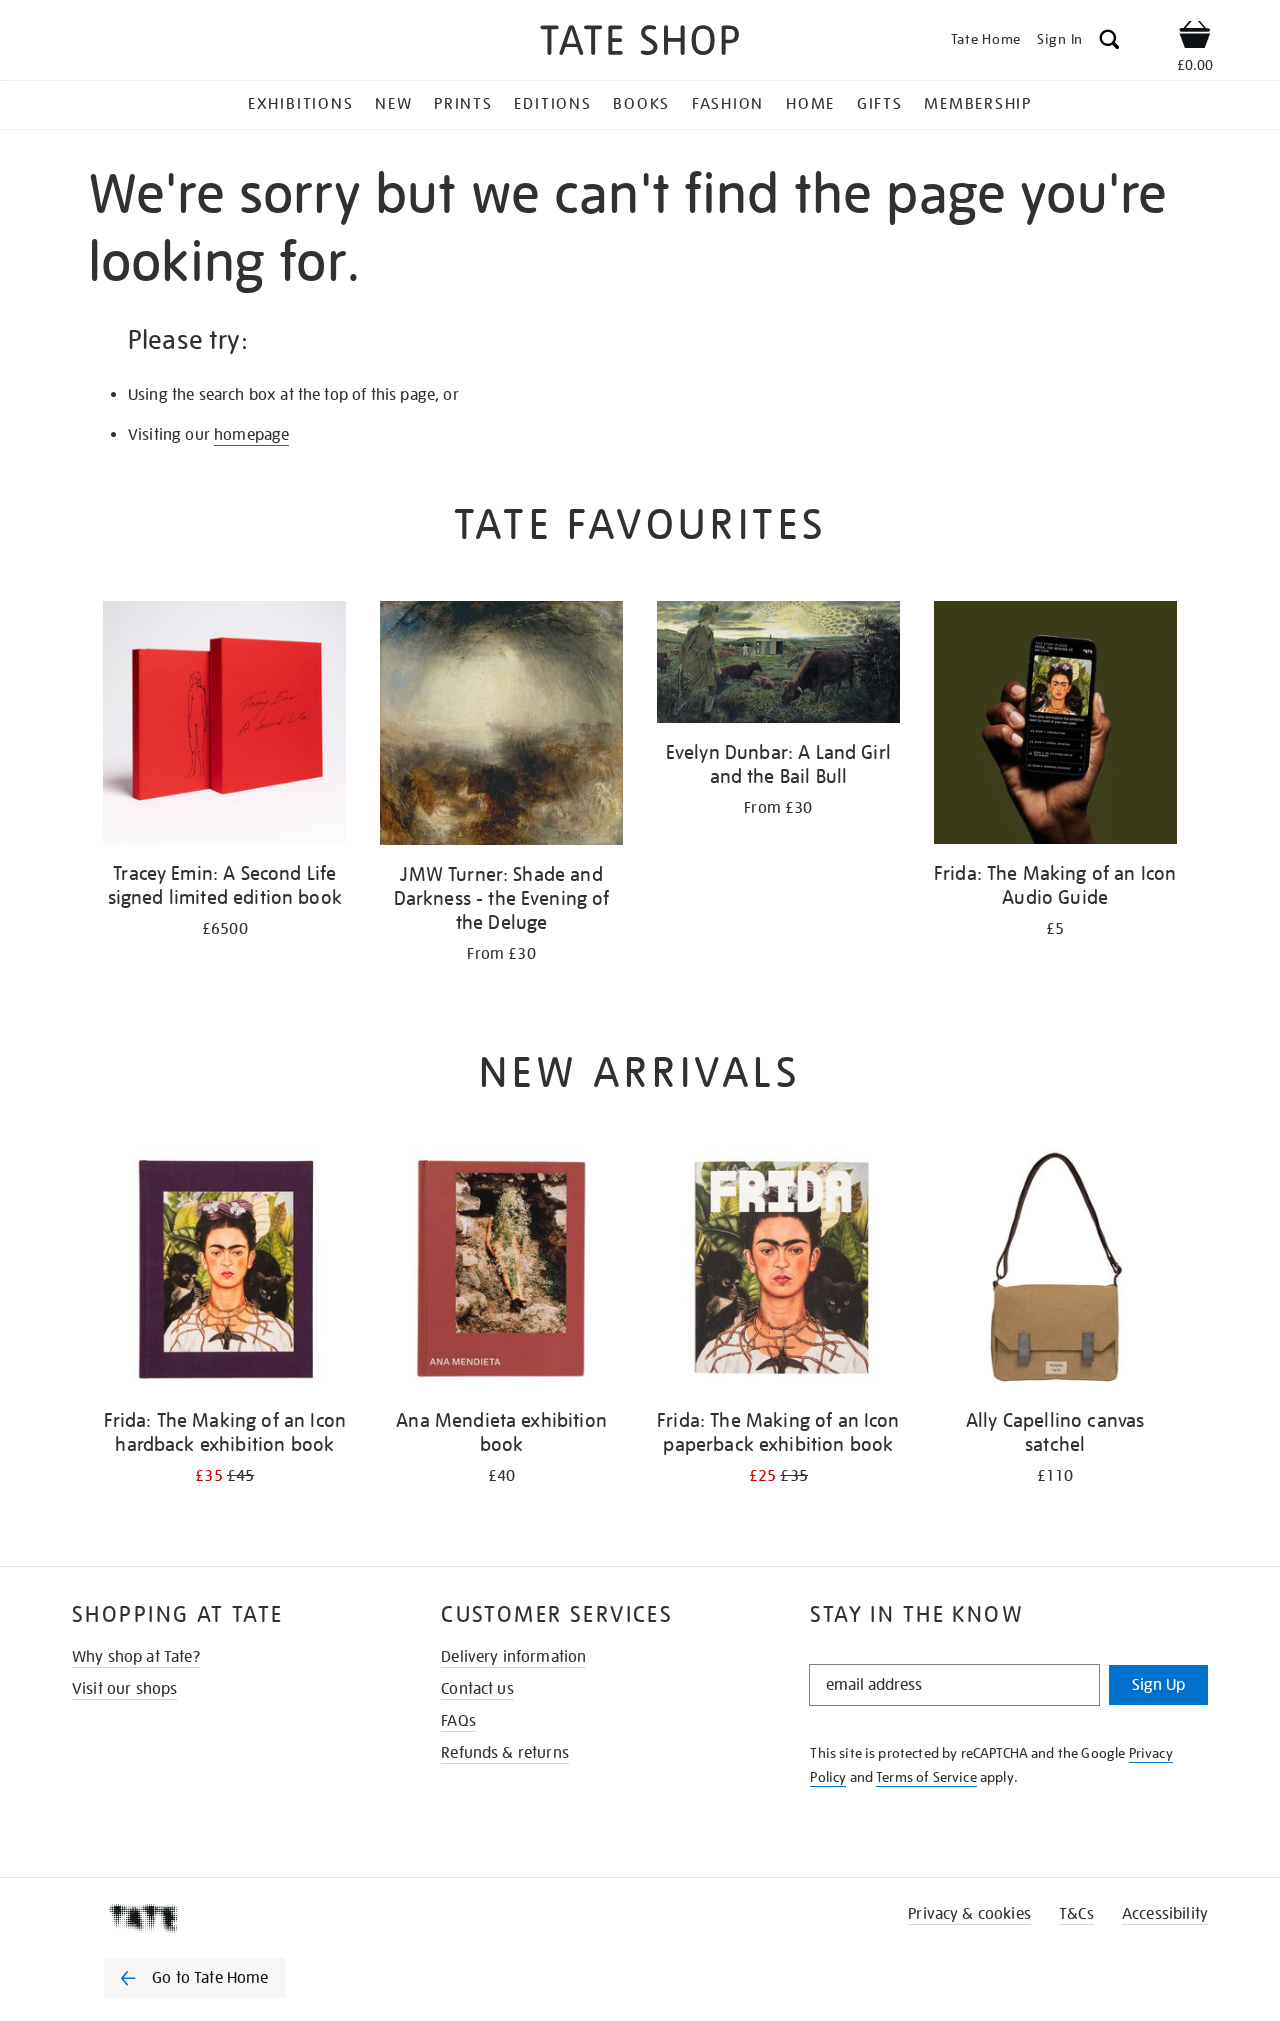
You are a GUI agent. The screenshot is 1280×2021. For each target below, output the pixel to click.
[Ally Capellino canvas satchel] (1055, 1274)
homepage (251, 435)
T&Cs (1076, 1914)
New (393, 104)
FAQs (458, 1721)
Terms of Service (926, 1777)
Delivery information (513, 1657)
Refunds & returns (505, 1753)
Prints (463, 104)
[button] (1109, 42)
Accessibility (1165, 1914)
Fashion (728, 104)
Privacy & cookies (969, 1914)
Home (810, 104)
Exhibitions (300, 104)
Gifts (880, 104)
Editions (552, 104)
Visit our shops (124, 1689)
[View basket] (1195, 38)
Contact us (477, 1689)
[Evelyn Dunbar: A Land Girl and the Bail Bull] (778, 665)
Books (641, 104)
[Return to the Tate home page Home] (640, 43)
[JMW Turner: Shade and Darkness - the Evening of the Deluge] (501, 726)
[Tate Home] (230, 1918)
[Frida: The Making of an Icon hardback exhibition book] (224, 1274)
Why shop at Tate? (136, 1657)
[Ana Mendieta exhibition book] (501, 1274)
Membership (978, 104)
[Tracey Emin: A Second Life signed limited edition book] (224, 726)
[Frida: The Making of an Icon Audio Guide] (1055, 726)
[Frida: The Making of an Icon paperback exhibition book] (778, 1274)
